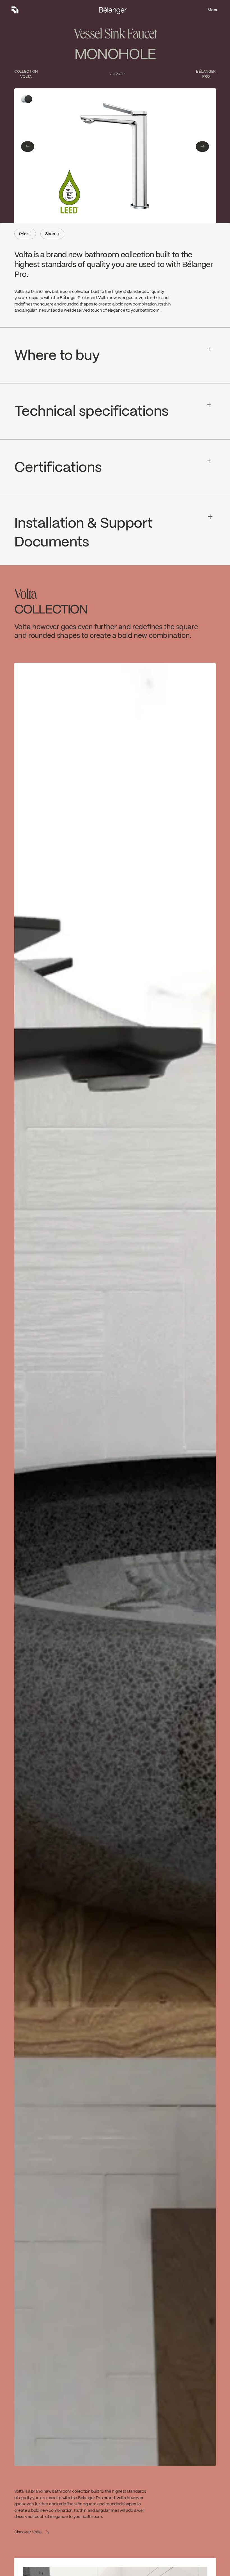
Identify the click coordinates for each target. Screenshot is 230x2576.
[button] (28, 147)
